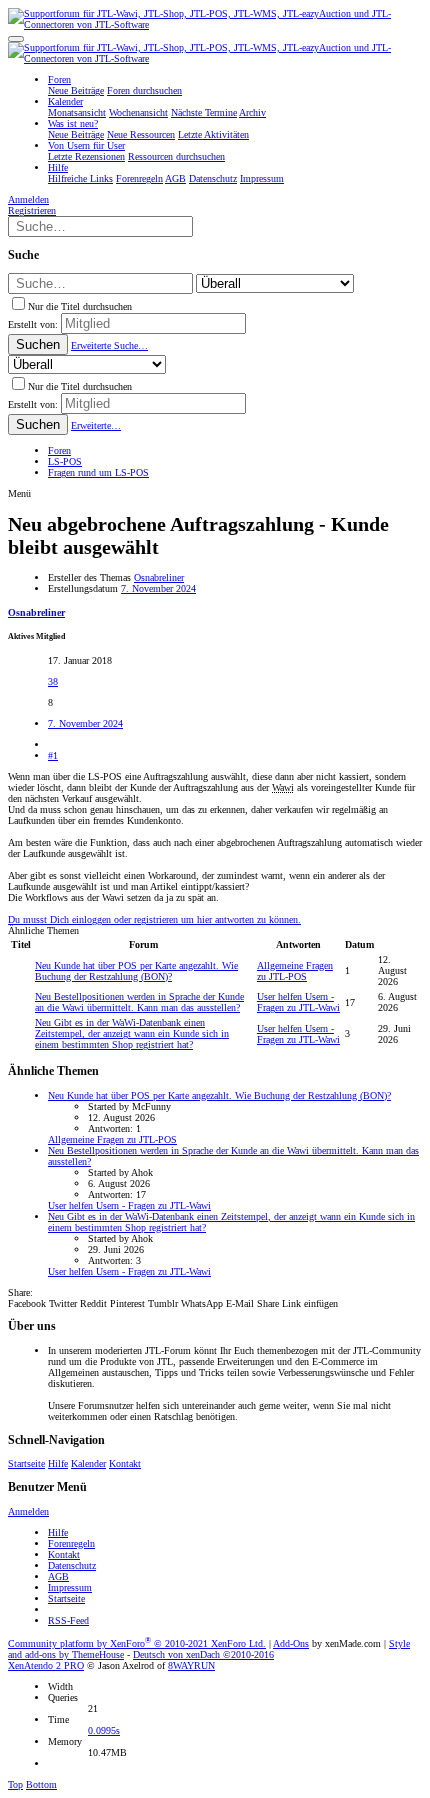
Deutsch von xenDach (203, 1654)
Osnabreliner (159, 577)
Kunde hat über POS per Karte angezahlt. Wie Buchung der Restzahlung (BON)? (136, 971)
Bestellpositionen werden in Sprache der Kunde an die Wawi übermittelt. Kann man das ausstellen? (139, 1002)
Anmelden (28, 1511)
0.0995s (104, 1730)
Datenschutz (72, 1565)
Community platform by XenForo (137, 1643)
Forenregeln (71, 1543)
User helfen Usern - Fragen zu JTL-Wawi (298, 1002)
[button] (16, 39)
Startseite (26, 1463)
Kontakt (125, 1463)
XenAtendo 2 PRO (46, 1665)
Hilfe (58, 1463)
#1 (53, 755)
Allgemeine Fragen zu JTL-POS (295, 971)
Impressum (70, 1587)
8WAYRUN (191, 1665)
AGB (58, 1576)
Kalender (88, 1463)
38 (53, 681)
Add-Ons (291, 1643)
